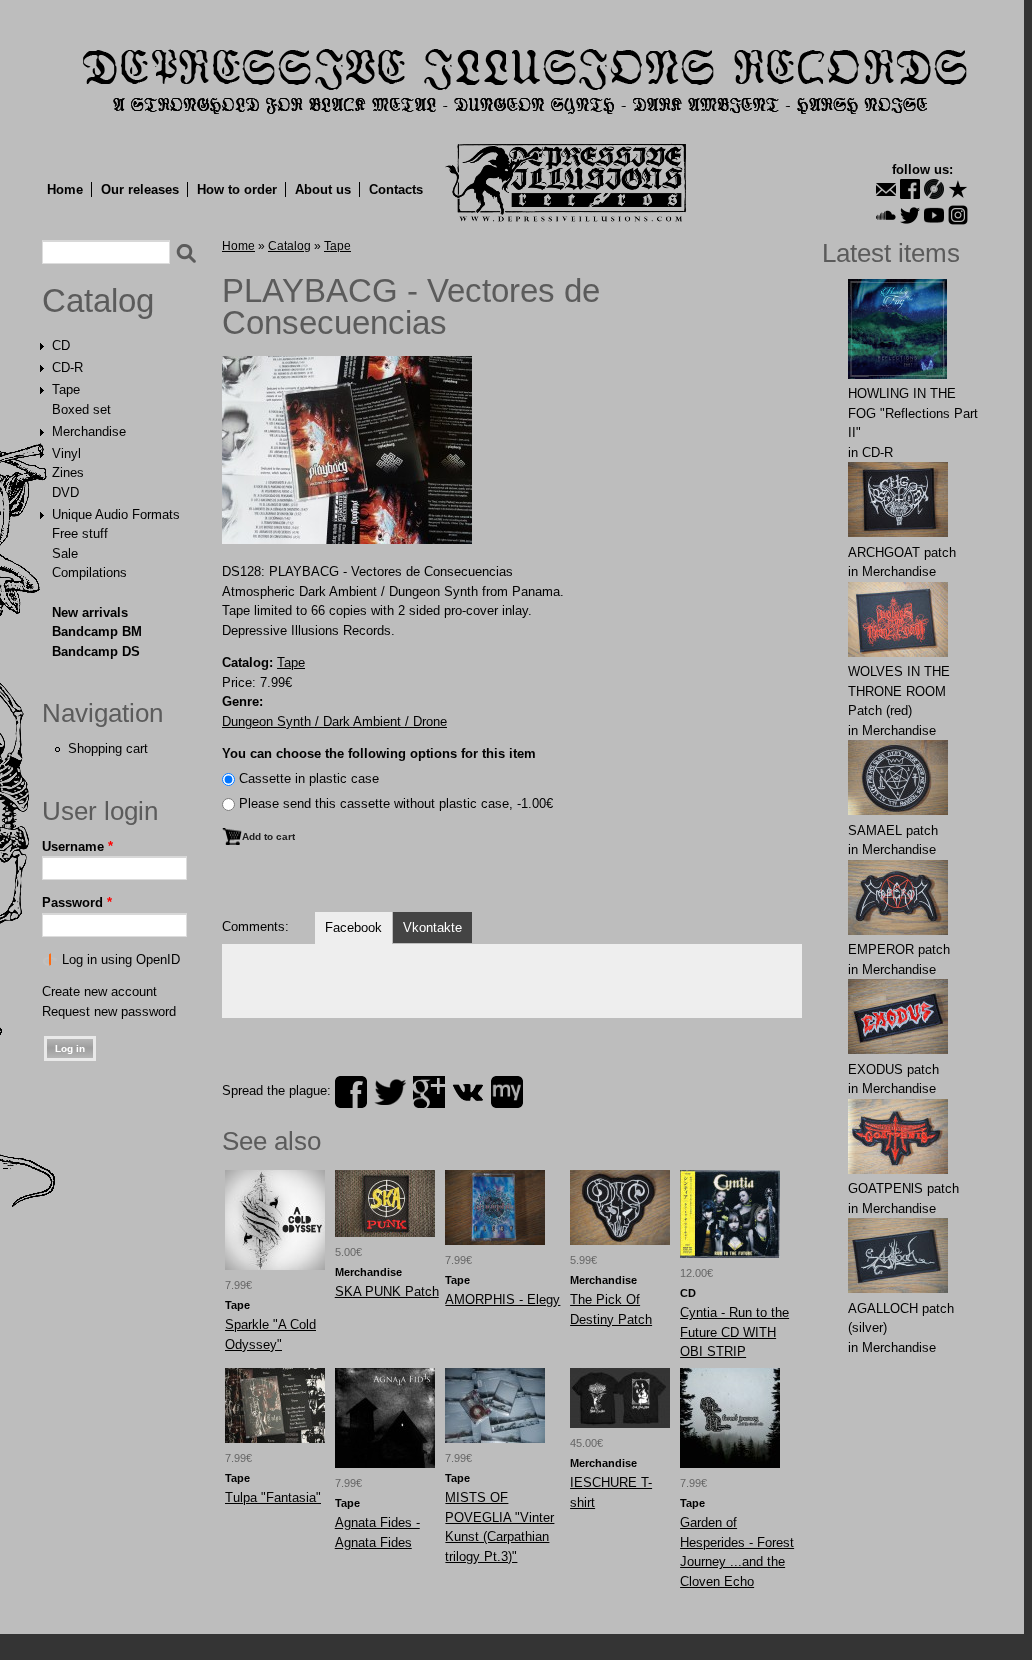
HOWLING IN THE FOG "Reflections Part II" (913, 413)
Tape (66, 389)
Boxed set (81, 409)
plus (429, 1092)
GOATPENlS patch (903, 1188)
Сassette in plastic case (309, 778)
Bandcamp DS (96, 651)
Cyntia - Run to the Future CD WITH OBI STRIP (734, 1332)
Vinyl (66, 453)
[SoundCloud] (886, 215)
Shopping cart (108, 748)
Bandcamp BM (97, 631)
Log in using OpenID (121, 959)
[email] (886, 189)
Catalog (98, 301)
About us (323, 189)
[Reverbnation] (958, 189)
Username (77, 846)
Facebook (353, 927)
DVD (65, 492)
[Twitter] (910, 215)
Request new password (109, 1011)
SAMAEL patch (893, 830)
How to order (237, 189)
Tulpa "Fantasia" (273, 1497)
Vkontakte (432, 927)
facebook (351, 1092)
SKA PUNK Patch (387, 1291)
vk (468, 1092)
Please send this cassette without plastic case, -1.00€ (396, 803)
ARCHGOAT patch (902, 552)
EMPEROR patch (899, 949)
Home (65, 189)
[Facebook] (910, 189)
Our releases (140, 189)
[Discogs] (934, 189)
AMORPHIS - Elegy (502, 1299)
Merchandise (89, 431)
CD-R (67, 367)
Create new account (99, 991)
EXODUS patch (893, 1069)
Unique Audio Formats (116, 514)
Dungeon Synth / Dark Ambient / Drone (334, 721)
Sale (65, 553)
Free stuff (80, 533)
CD (61, 345)
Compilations (89, 572)
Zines (68, 472)
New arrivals (90, 612)
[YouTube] (934, 215)
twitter (390, 1092)
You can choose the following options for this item (379, 753)
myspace (507, 1092)
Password (77, 902)
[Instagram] (958, 215)
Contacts (396, 189)
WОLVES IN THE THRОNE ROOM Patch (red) (899, 691)
